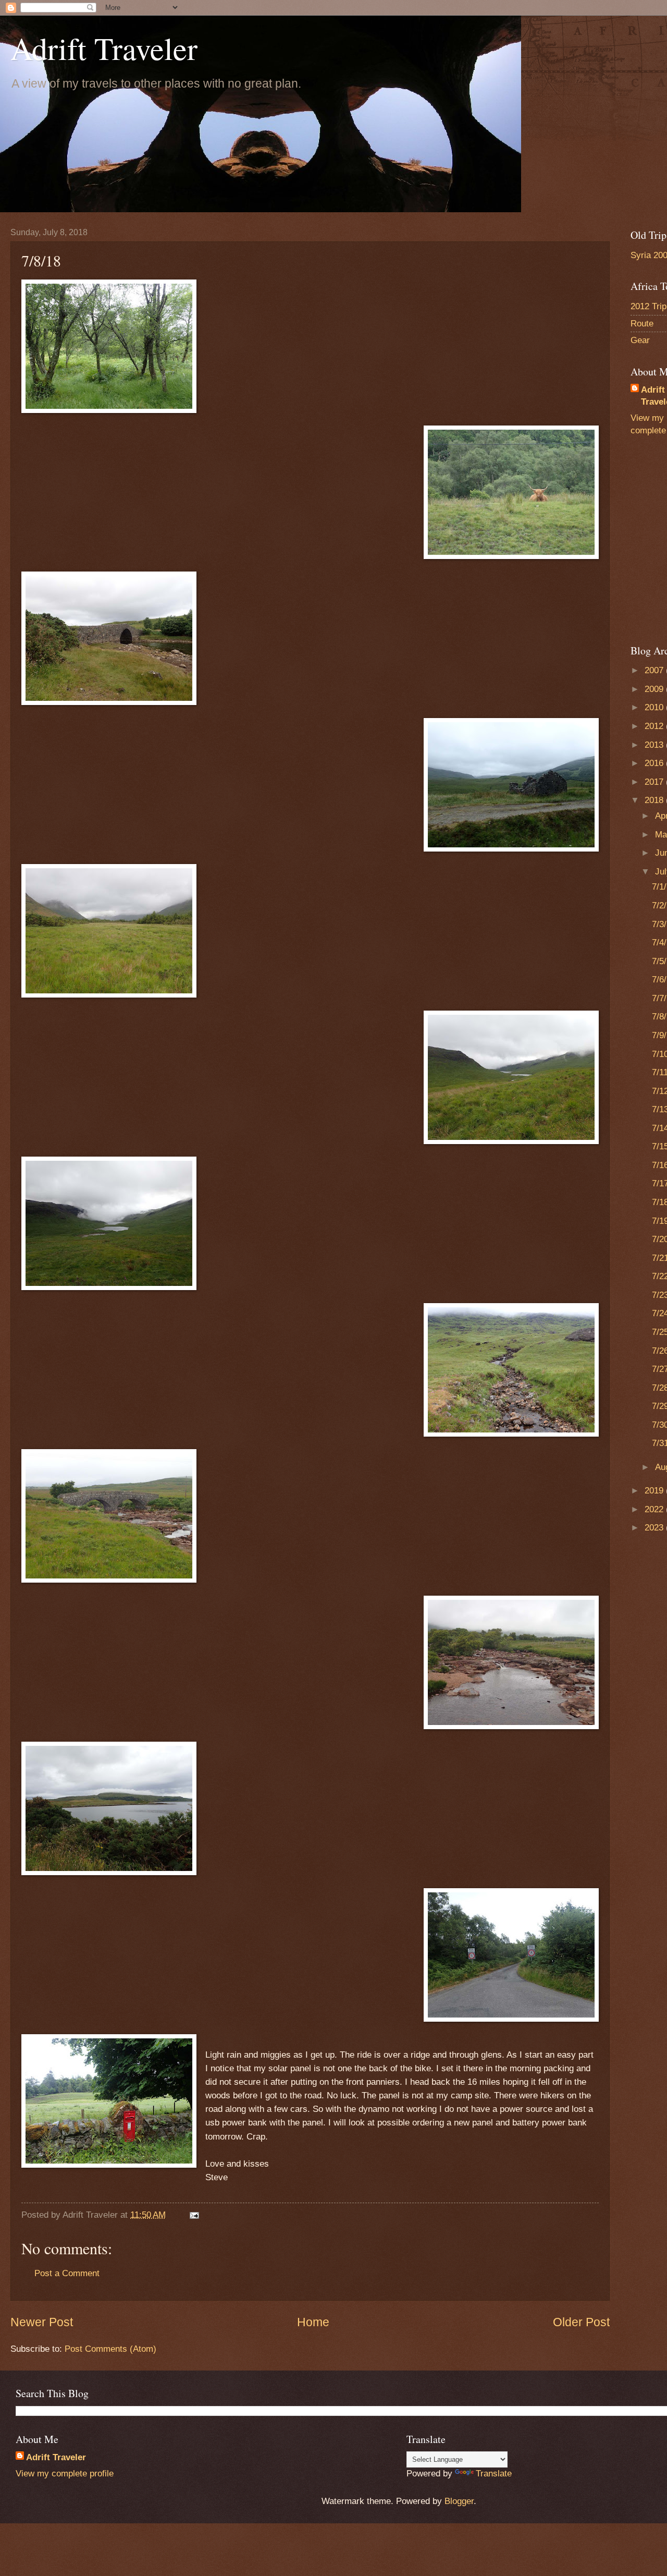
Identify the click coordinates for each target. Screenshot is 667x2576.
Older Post (581, 2322)
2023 (655, 1528)
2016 (655, 763)
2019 (655, 1491)
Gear (640, 340)
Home (313, 2322)
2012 (655, 726)
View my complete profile (65, 2474)
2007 (655, 670)
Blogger (459, 2501)
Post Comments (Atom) (110, 2349)
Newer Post (42, 2322)
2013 (655, 745)
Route (642, 324)
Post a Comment (67, 2273)
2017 (655, 782)
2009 (655, 689)
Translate (494, 2474)
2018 (655, 800)
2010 (655, 707)
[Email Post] (194, 2215)
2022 (655, 1509)
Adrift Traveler (104, 48)
